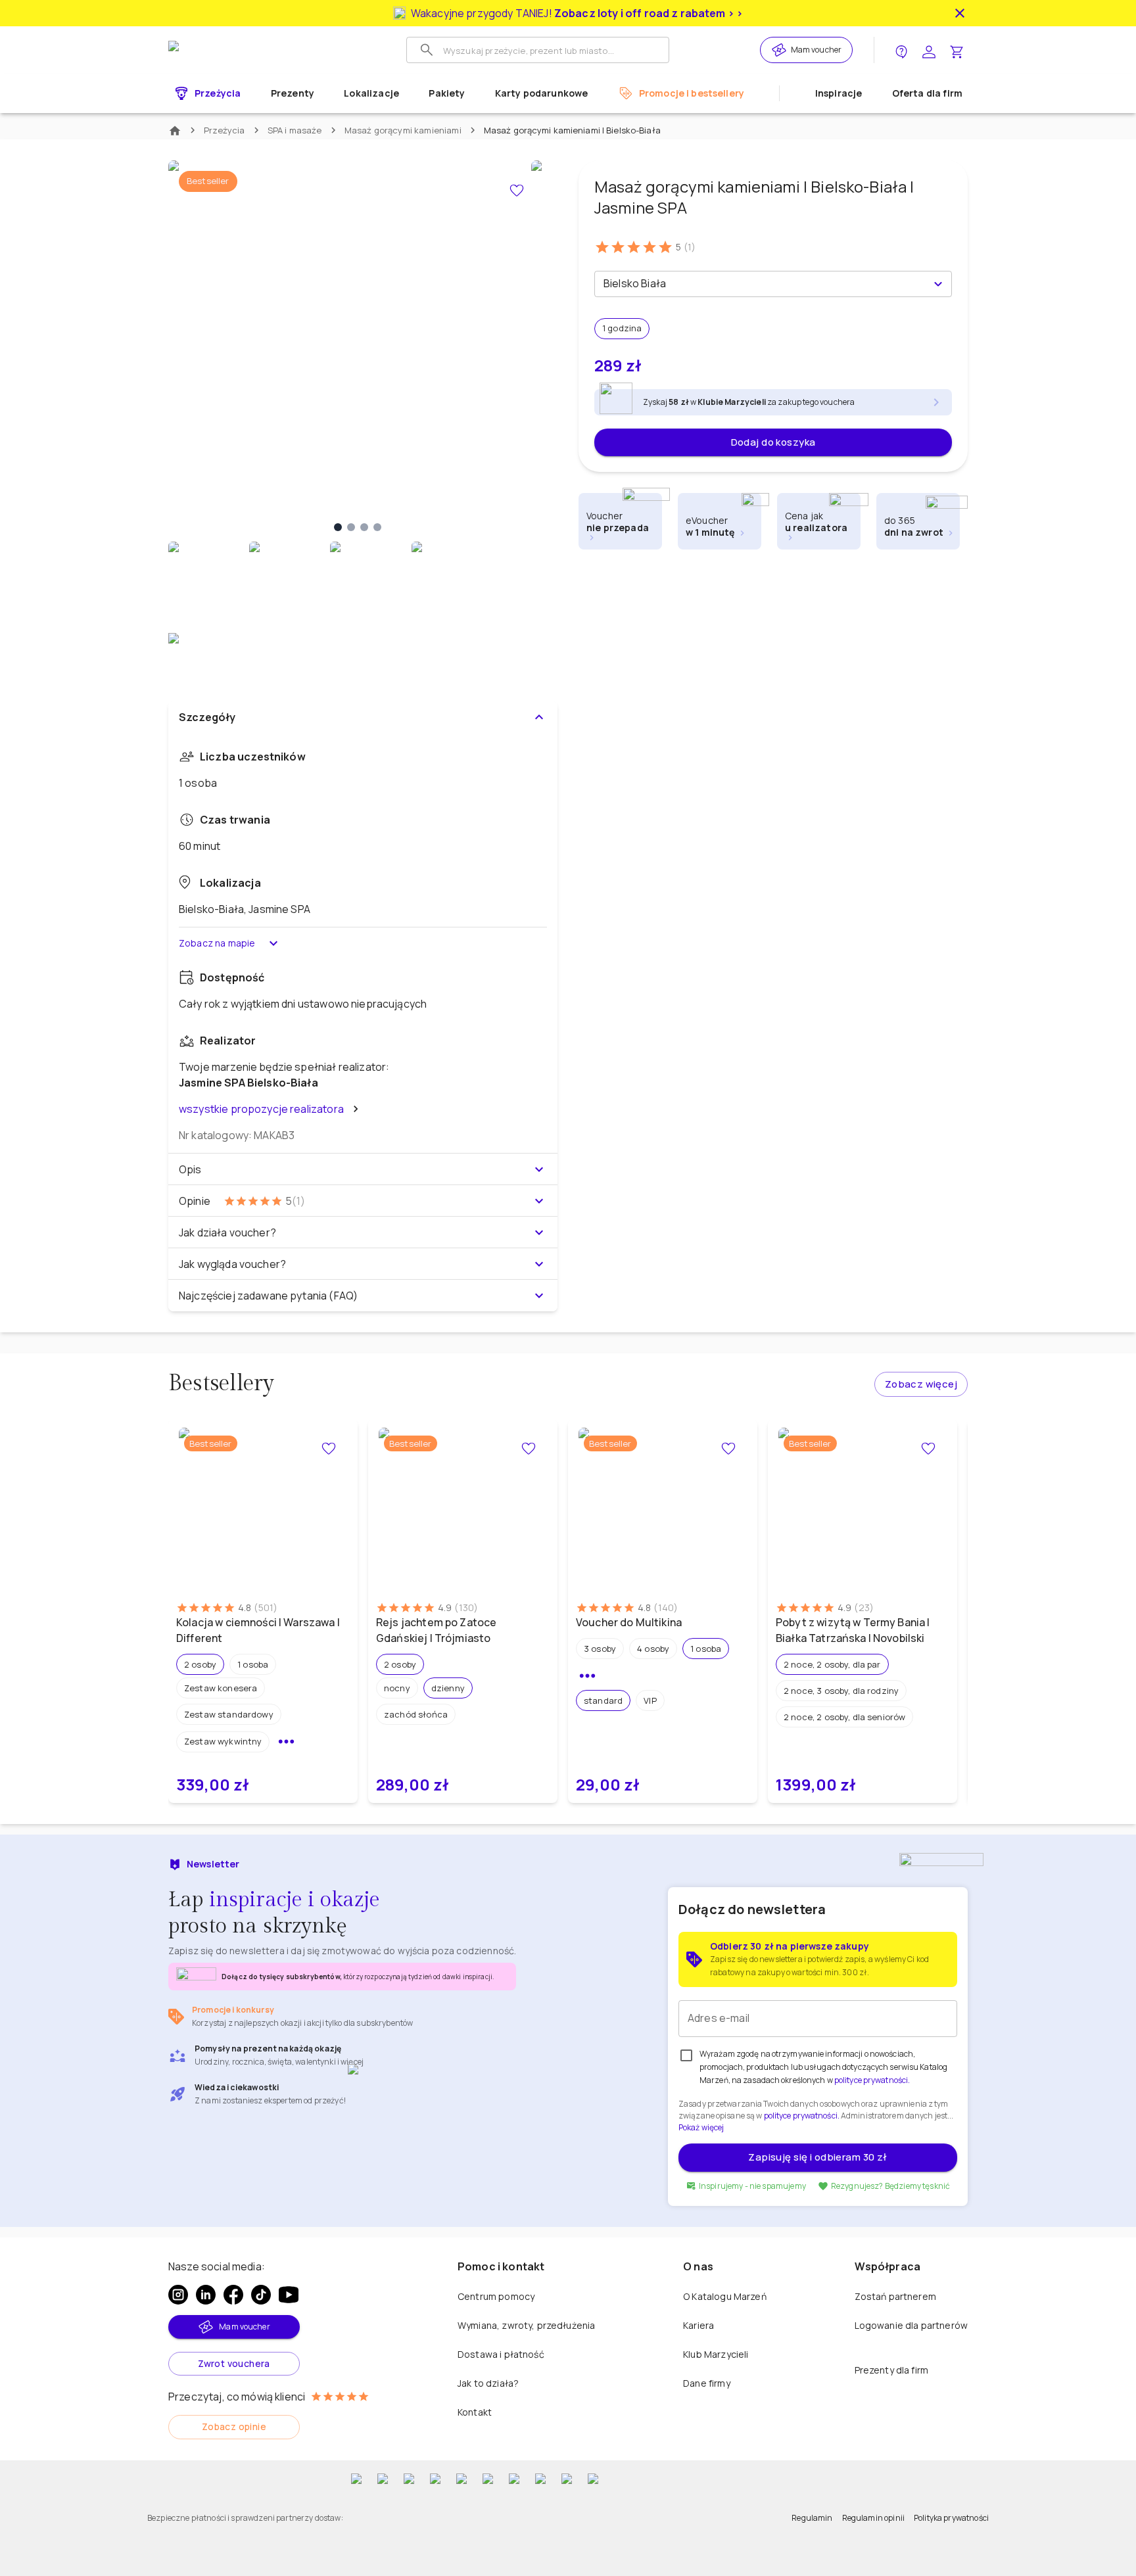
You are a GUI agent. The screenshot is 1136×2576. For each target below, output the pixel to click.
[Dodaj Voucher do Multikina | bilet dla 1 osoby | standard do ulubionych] (728, 1449)
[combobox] (762, 284)
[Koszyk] (957, 50)
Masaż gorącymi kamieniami (403, 130)
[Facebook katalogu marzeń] (233, 2295)
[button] (200, 1664)
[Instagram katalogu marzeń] (178, 2295)
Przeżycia (225, 130)
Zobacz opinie (234, 2426)
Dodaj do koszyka (773, 442)
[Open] (938, 284)
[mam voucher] (781, 50)
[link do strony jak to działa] (901, 50)
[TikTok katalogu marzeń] (261, 2295)
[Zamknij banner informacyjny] (960, 13)
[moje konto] (929, 50)
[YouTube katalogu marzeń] (289, 2295)
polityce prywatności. (802, 2116)
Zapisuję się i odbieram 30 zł (817, 2157)
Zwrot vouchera (234, 2363)
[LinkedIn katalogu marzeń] (206, 2295)
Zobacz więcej (921, 1384)
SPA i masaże (295, 130)
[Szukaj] (427, 50)
